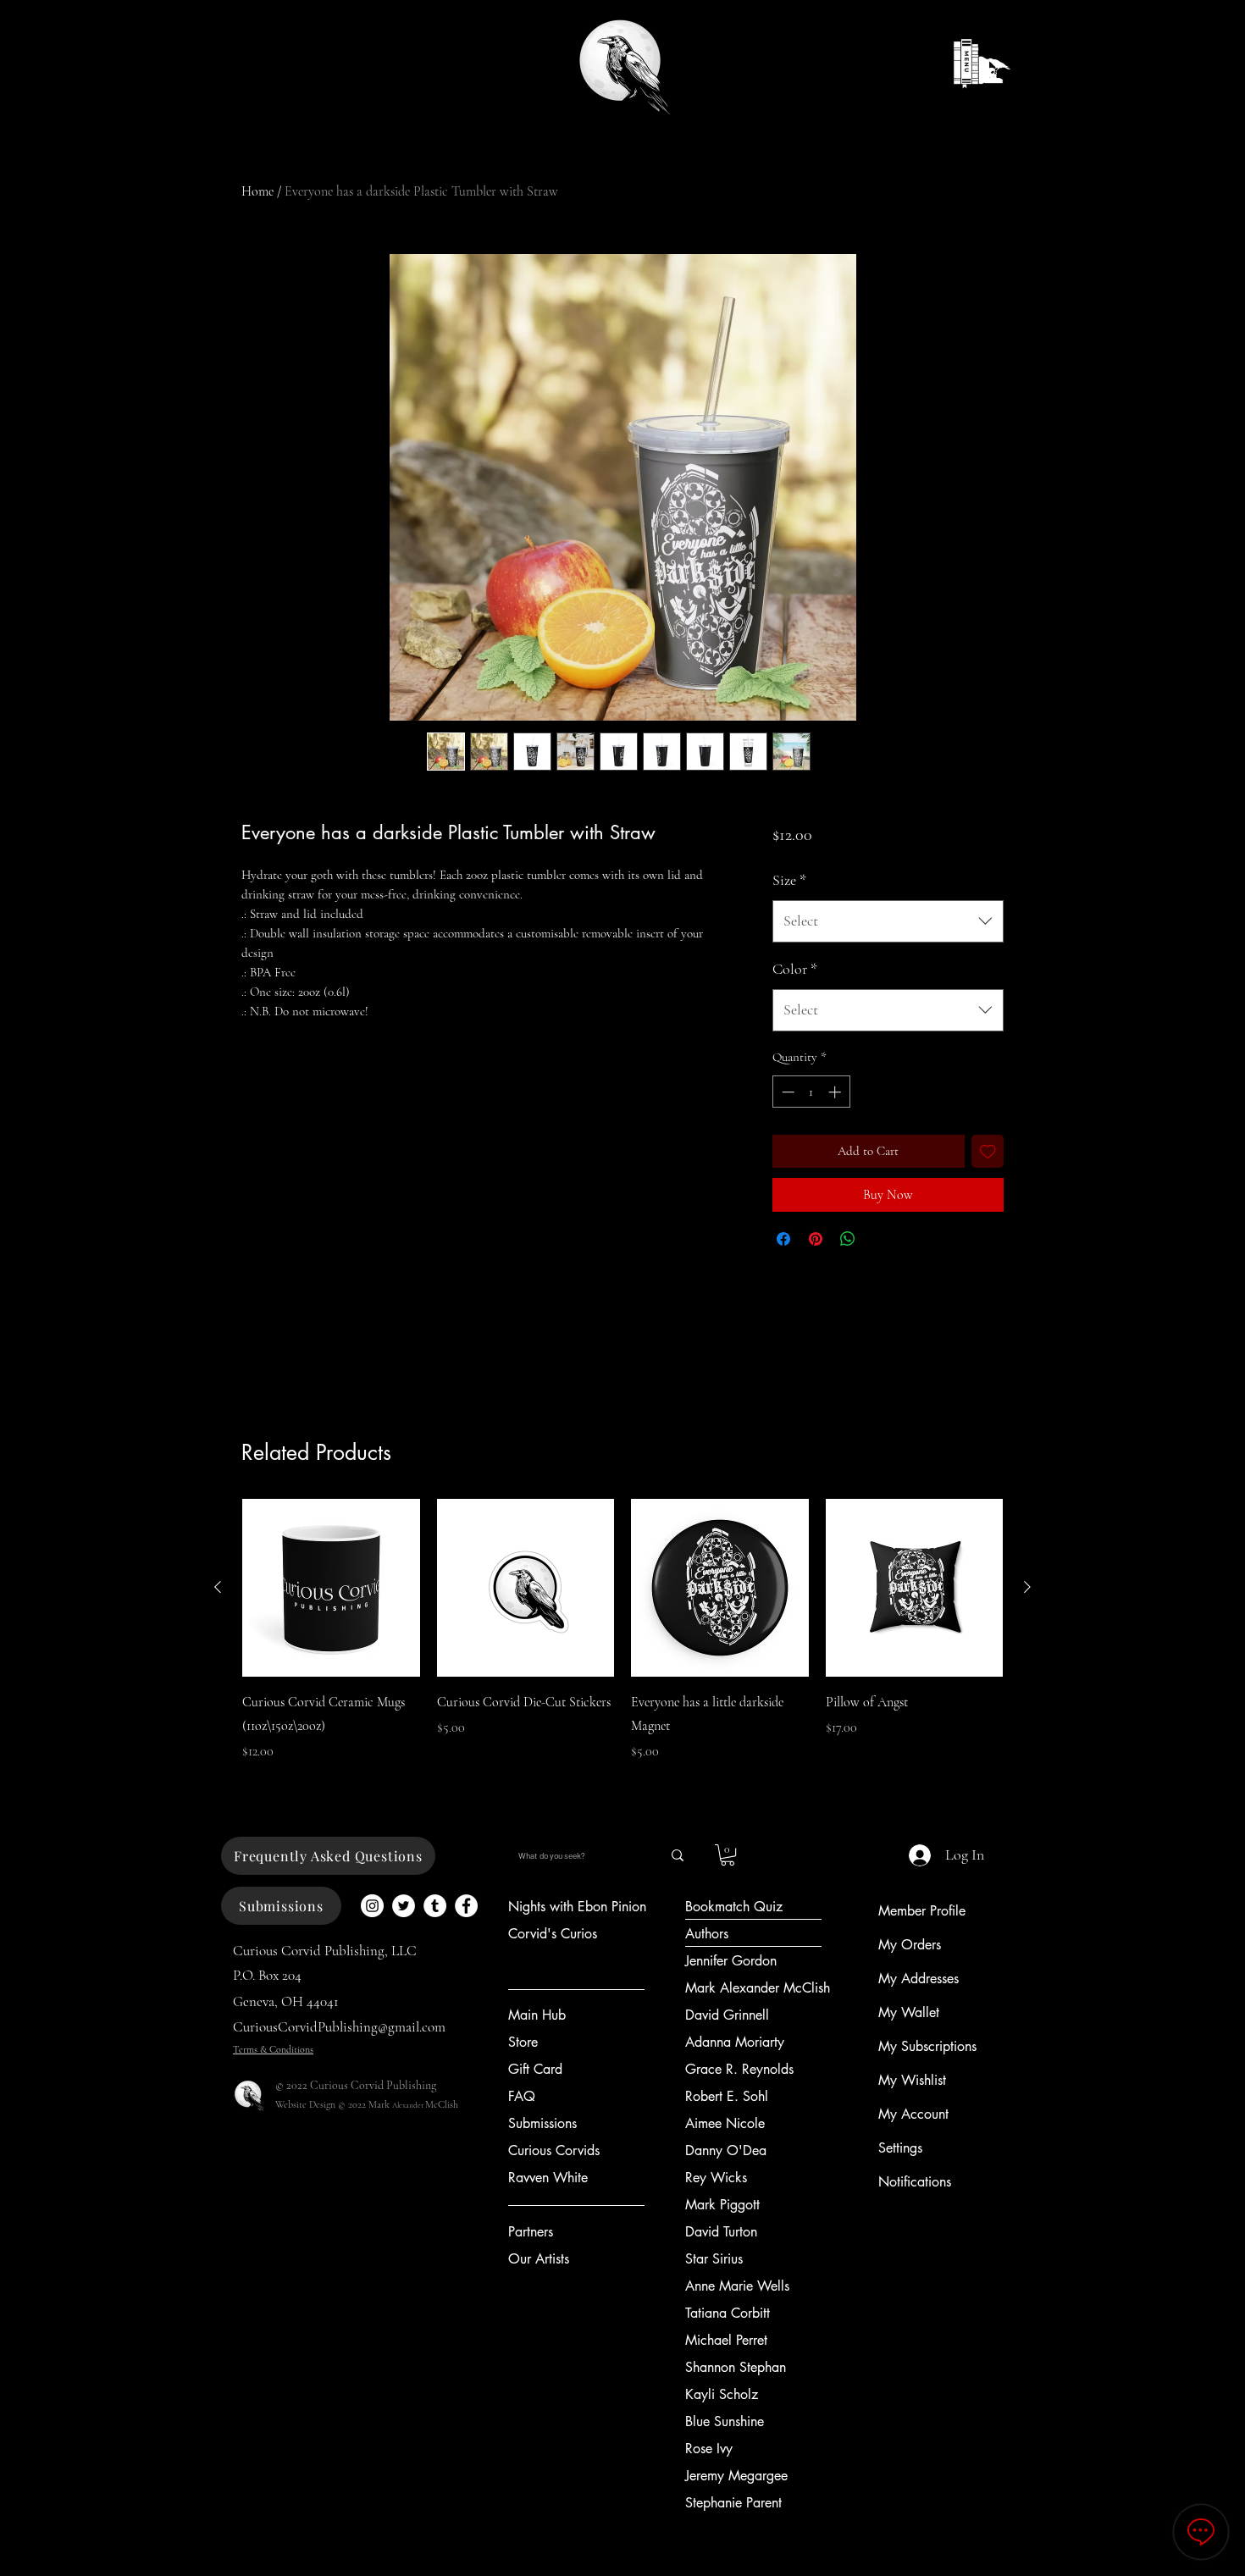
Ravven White (548, 2178)
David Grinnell (727, 2015)
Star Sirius (714, 2259)
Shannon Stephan (736, 2367)
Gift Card (535, 2069)
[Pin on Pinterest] (816, 1239)
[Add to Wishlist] (988, 1151)
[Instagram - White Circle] (372, 1906)
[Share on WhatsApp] (848, 1239)
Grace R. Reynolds (739, 2069)
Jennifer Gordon (731, 1961)
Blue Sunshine (725, 2421)
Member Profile (922, 1911)
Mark (380, 2104)
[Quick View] (331, 1588)
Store (523, 2042)
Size (789, 880)
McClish (442, 2104)
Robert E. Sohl (727, 2096)
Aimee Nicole (725, 2123)
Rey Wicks (716, 2178)
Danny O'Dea (726, 2150)
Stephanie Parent (733, 2503)
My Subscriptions (927, 2046)
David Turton (721, 2232)
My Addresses (919, 1979)
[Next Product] (1027, 1587)
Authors (707, 1934)
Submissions (542, 2123)
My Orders (910, 1945)
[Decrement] (786, 1092)
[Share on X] (880, 1239)
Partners (531, 2232)
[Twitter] (404, 1906)
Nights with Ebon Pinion (577, 1907)
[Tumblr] (435, 1906)
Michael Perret (726, 2340)
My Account (913, 2114)
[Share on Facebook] (783, 1239)
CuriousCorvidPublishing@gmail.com (339, 2027)
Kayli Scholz (722, 2394)
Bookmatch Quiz (734, 1907)
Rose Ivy (709, 2449)
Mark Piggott (722, 2205)
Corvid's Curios (553, 1934)
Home (257, 191)
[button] (728, 1855)
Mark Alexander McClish (758, 1988)
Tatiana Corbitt (728, 2313)
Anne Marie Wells (737, 2286)
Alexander (409, 2106)
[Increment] (836, 1092)
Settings (900, 2148)
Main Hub (537, 2015)
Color (795, 969)
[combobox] (888, 921)
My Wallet (909, 2012)
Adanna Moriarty (735, 2042)
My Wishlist (912, 2080)
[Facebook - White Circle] (466, 1906)
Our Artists (539, 2259)
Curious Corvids (554, 2150)
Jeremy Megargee (736, 2476)
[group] (622, 1642)
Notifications (915, 2182)
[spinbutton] (811, 1092)
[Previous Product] (218, 1587)
